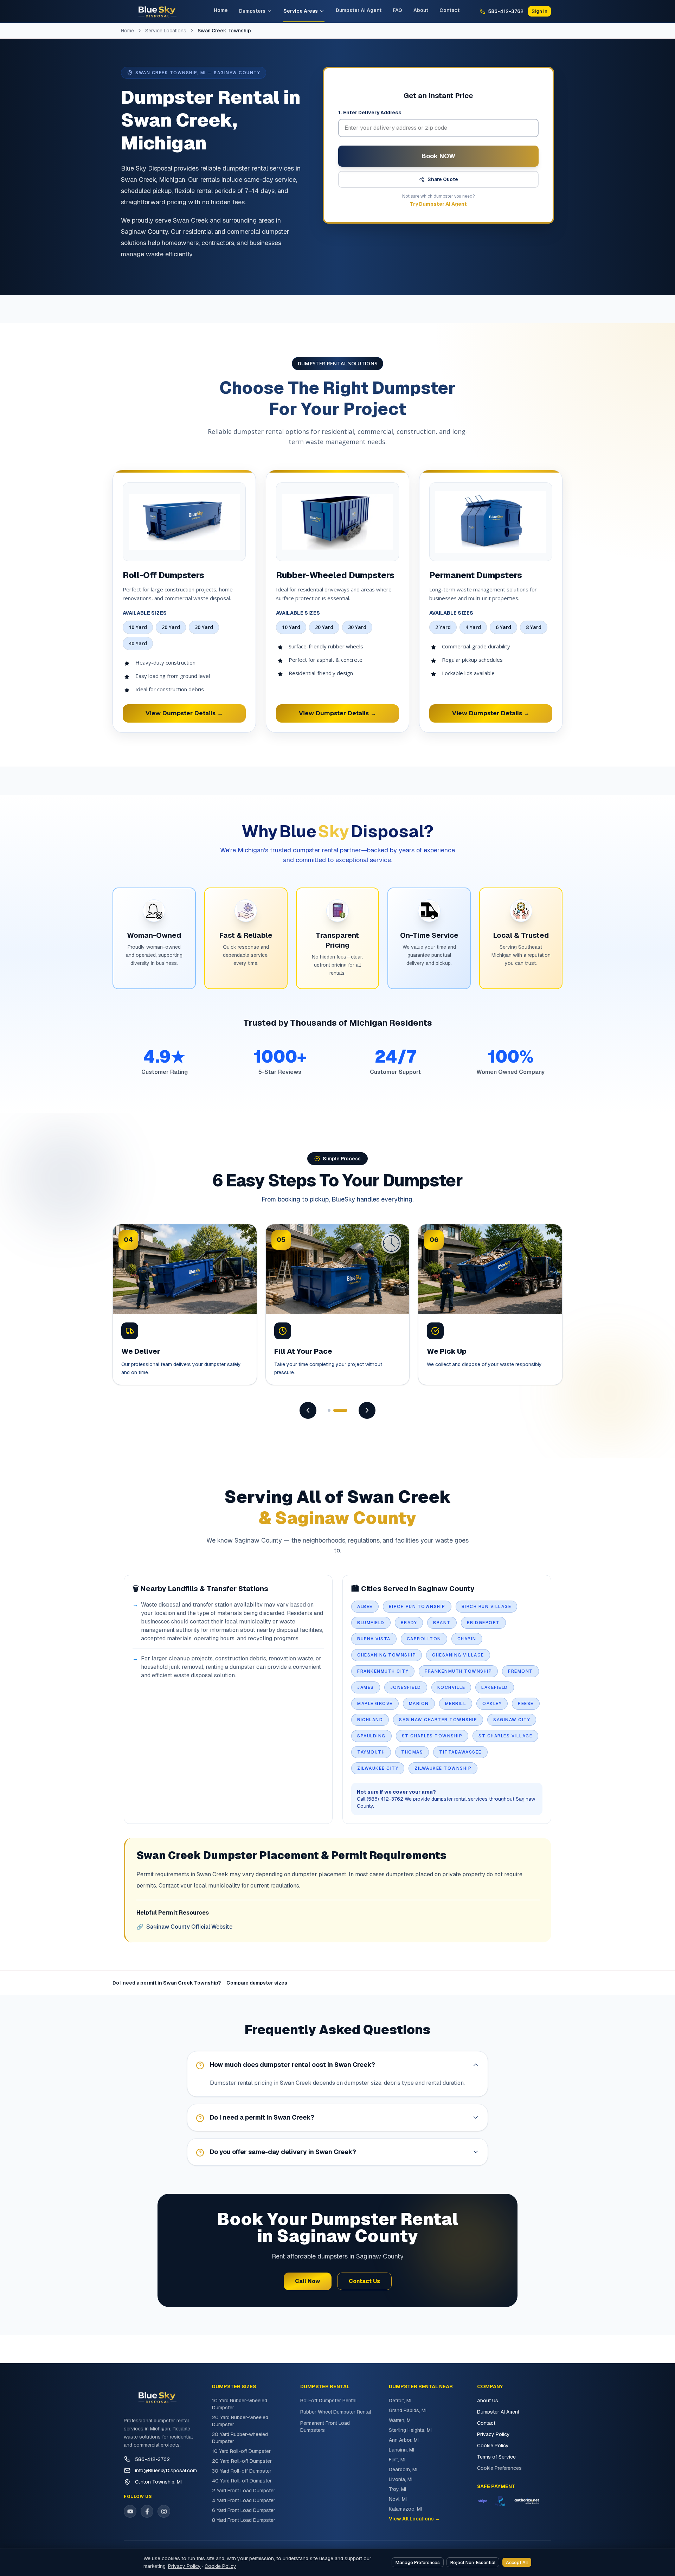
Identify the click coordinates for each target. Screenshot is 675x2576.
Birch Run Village (487, 1607)
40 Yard (138, 643)
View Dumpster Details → (184, 713)
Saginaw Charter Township (438, 1720)
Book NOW (438, 156)
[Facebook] (147, 2511)
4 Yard (473, 627)
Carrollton (424, 1639)
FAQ (397, 10)
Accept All (517, 2562)
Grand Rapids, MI (408, 2410)
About (421, 10)
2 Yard (443, 627)
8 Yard (534, 627)
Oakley (492, 1704)
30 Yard (204, 627)
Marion (419, 1704)
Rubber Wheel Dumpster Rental (336, 2412)
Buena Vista (374, 1639)
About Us (488, 2401)
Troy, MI (397, 2489)
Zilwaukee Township (443, 1768)
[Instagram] (164, 2511)
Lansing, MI (401, 2450)
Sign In (539, 11)
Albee (365, 1607)
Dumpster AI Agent (359, 10)
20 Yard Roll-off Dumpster (242, 2461)
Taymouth (371, 1752)
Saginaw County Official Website (184, 1927)
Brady (409, 1623)
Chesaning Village (458, 1655)
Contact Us (364, 2281)
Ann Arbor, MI (404, 2440)
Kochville (451, 1687)
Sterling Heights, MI (410, 2430)
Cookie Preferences (499, 2468)
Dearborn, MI (403, 2469)
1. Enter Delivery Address (370, 113)
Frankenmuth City (383, 1671)
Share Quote (443, 179)
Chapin (467, 1639)
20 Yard (171, 627)
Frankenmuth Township (458, 1671)
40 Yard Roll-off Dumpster (242, 2481)
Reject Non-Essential (473, 2562)
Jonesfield (406, 1687)
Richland (370, 1720)
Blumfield (371, 1623)
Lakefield (495, 1687)
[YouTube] (130, 2511)
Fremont (520, 1671)
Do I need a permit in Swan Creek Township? (167, 1983)
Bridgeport (483, 1623)
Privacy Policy (493, 2434)
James (366, 1687)
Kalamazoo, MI (405, 2509)
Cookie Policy (493, 2446)
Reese (526, 1704)
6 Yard (503, 627)
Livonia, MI (401, 2479)
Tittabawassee (460, 1752)
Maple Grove (375, 1704)
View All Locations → (414, 2519)
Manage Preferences (418, 2562)
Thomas (412, 1752)
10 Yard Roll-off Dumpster (241, 2451)
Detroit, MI (400, 2401)
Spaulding (371, 1736)
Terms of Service (496, 2457)
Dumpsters (252, 11)
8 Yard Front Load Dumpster (244, 2520)
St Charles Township (432, 1736)
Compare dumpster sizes (257, 1983)
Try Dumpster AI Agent (438, 204)
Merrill (456, 1704)
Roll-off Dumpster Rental (328, 2401)
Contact (449, 10)
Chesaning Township (387, 1655)
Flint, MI (397, 2460)
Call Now (308, 2281)
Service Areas (301, 11)
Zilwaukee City (378, 1768)
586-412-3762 (152, 2459)
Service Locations (166, 31)
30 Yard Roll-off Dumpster (242, 2471)
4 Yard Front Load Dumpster (244, 2500)
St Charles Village (505, 1736)
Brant (442, 1623)
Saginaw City (512, 1720)
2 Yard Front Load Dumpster (244, 2491)
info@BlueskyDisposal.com (166, 2471)
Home (221, 10)
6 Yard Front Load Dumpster (244, 2510)
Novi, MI (398, 2499)
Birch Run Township (417, 1607)
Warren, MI (400, 2420)
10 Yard (138, 627)
